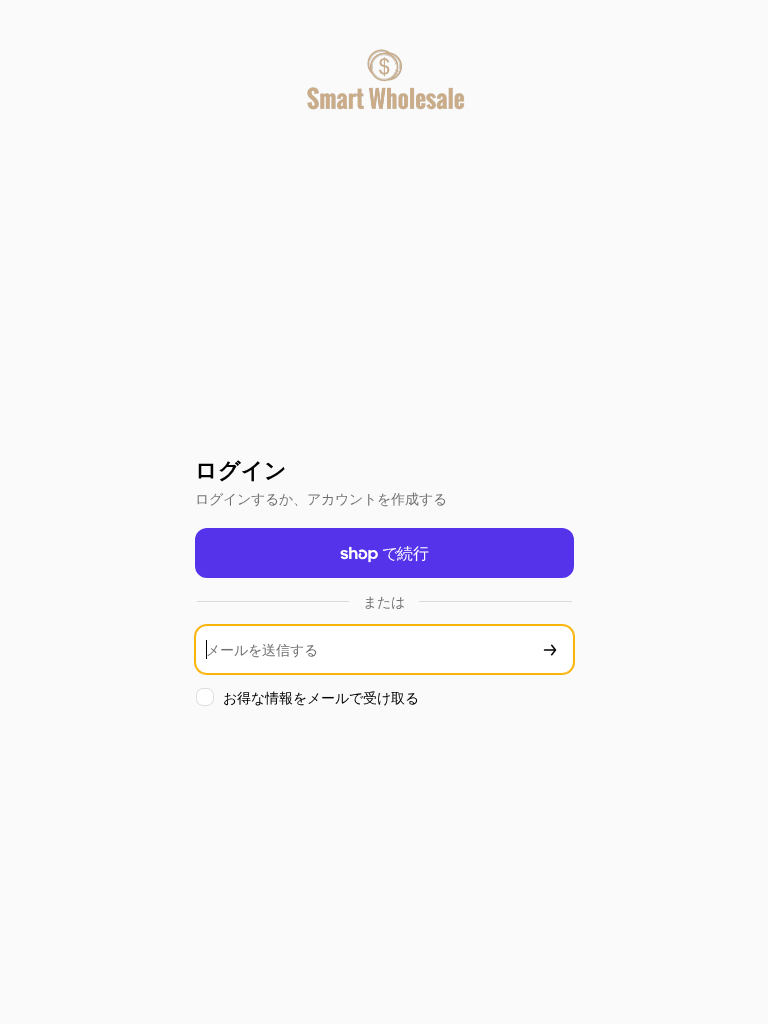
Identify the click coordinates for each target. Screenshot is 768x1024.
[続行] (550, 649)
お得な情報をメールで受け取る (321, 697)
